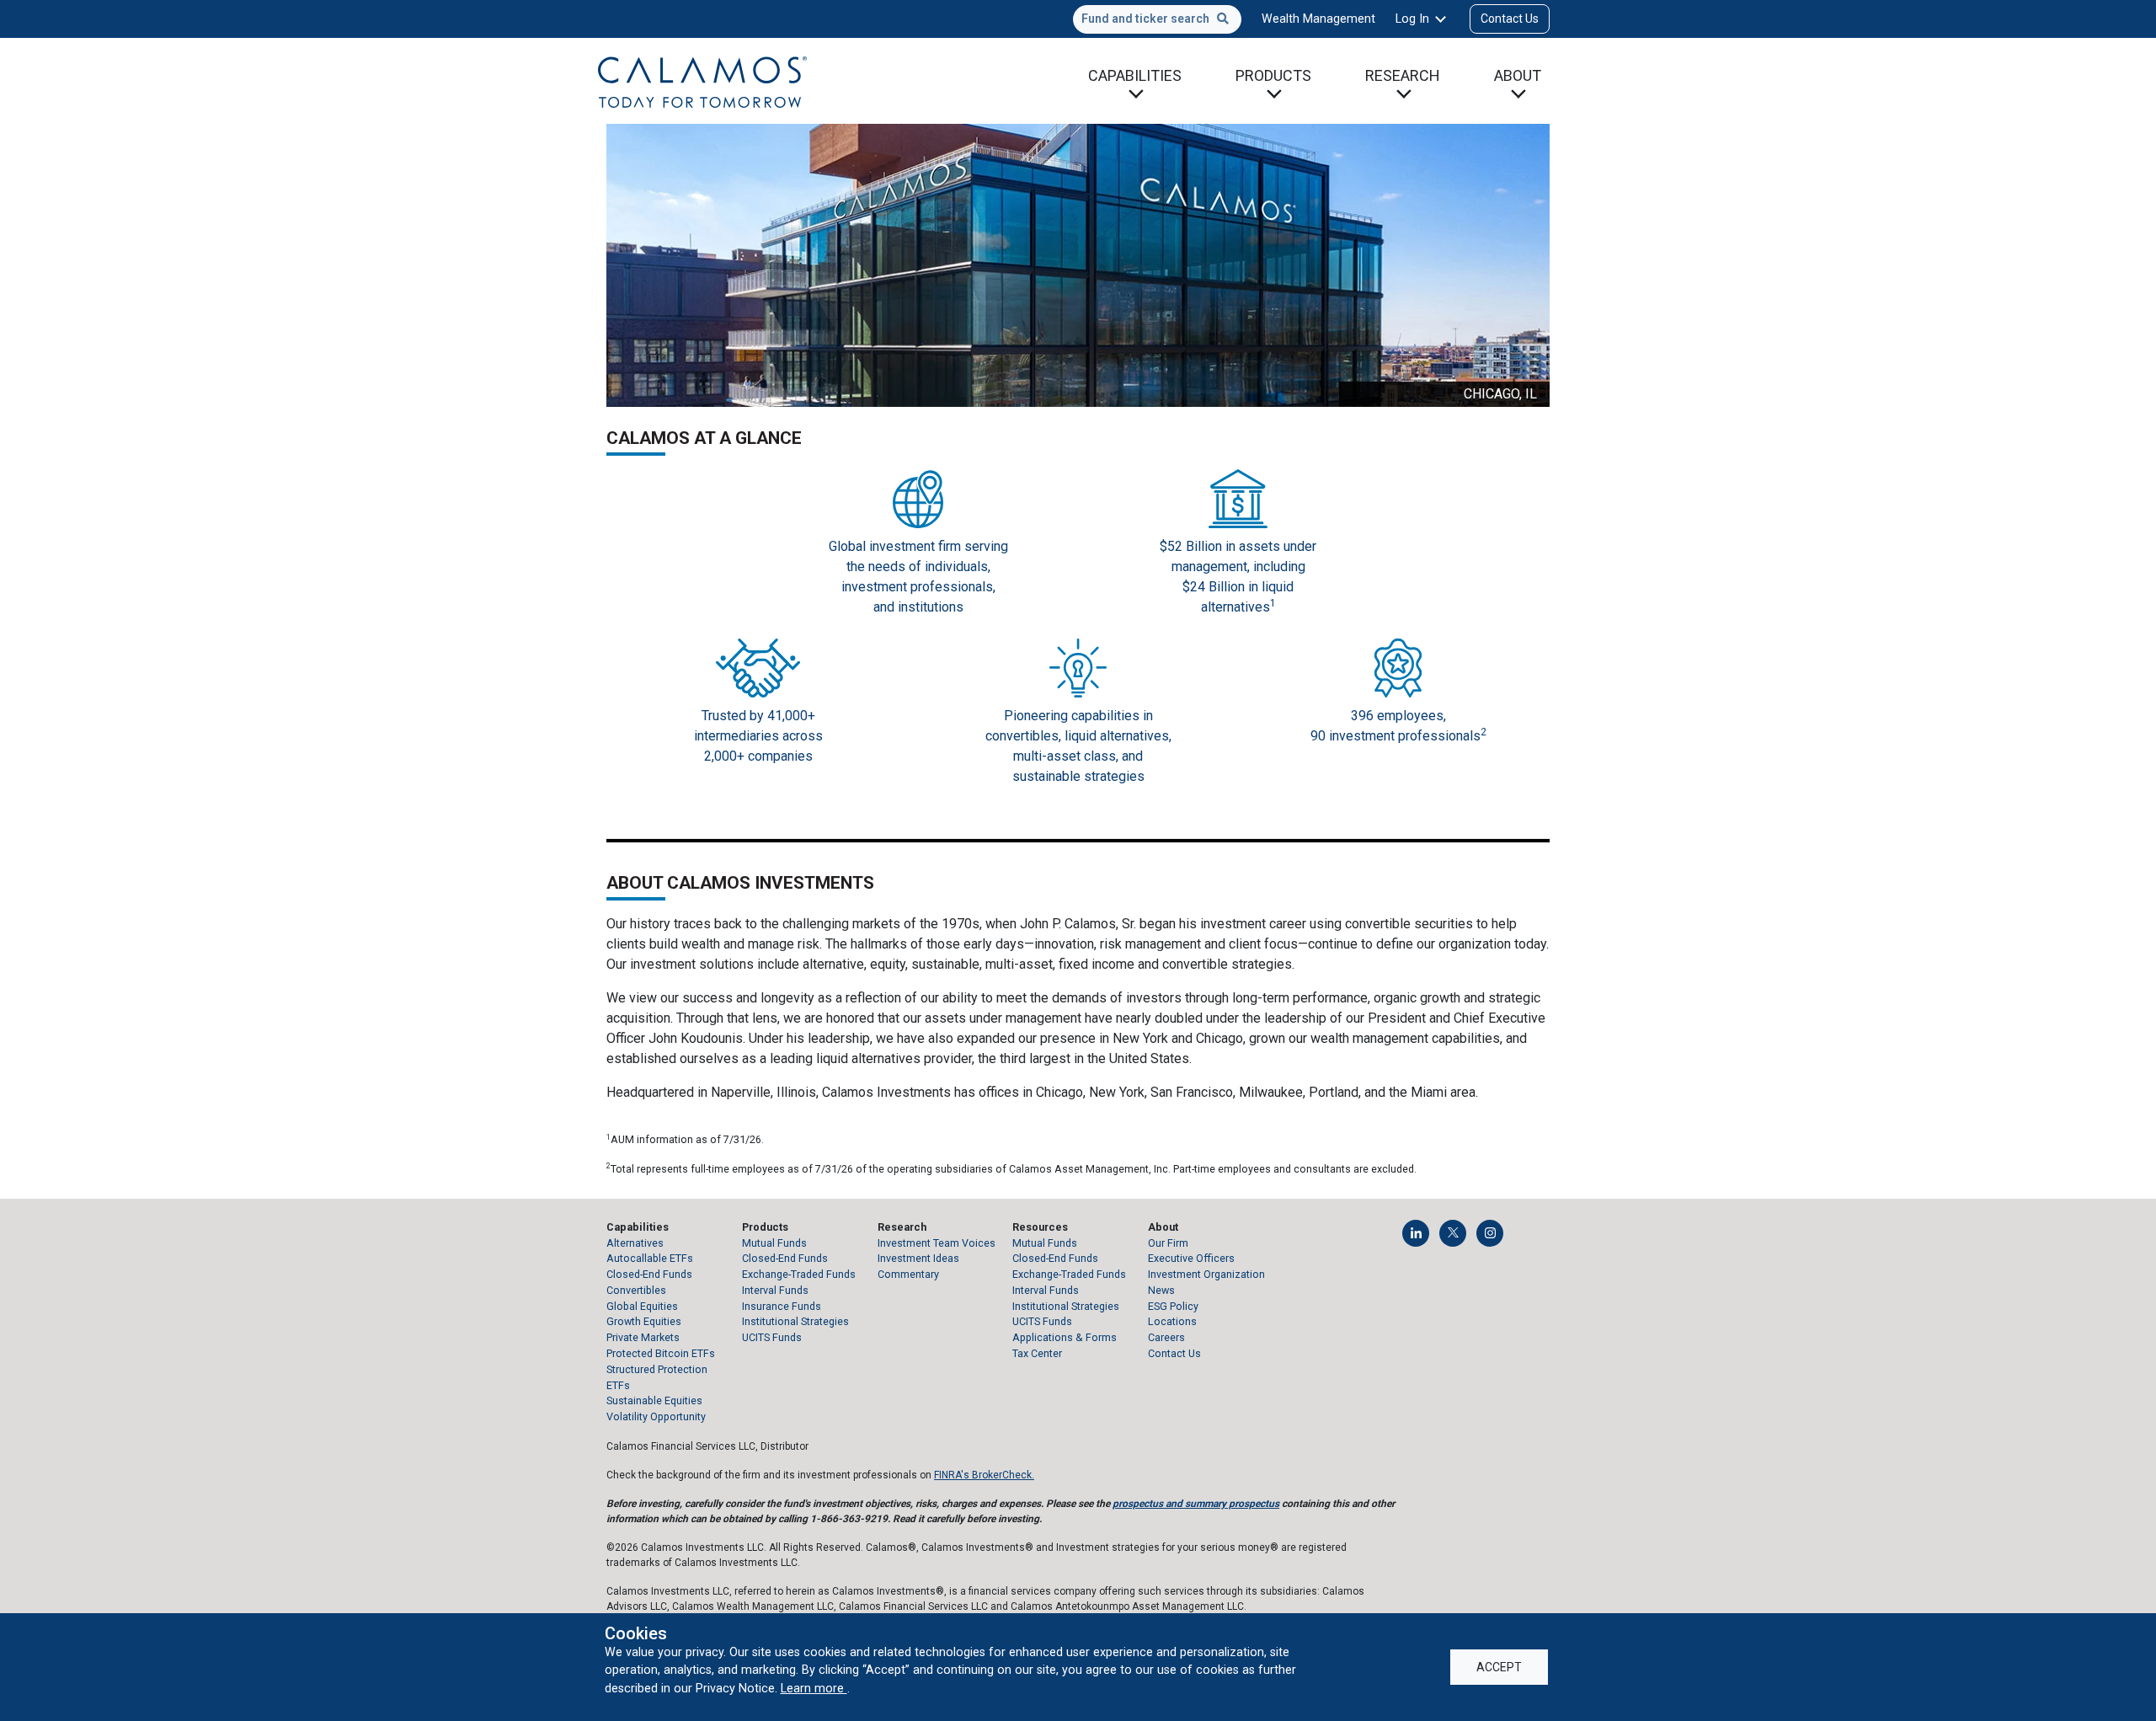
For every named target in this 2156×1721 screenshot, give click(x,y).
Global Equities (642, 1306)
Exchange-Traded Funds (799, 1274)
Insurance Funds (782, 1306)
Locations (1172, 1321)
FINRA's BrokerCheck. (984, 1475)
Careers (1166, 1337)
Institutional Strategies (795, 1321)
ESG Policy (1173, 1306)
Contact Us (1510, 19)
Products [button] (1273, 75)
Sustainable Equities (654, 1400)
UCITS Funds (772, 1337)
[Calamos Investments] (702, 81)
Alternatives (635, 1243)
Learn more (814, 1688)
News (1161, 1290)
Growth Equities (644, 1321)
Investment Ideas (918, 1258)
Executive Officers (1191, 1258)
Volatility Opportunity (656, 1416)
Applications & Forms (1065, 1337)
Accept (1499, 1667)
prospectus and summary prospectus (1196, 1504)
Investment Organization (1206, 1274)
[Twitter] (1453, 1233)
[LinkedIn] (1416, 1233)
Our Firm (1168, 1243)
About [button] (1518, 75)
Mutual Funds (774, 1243)
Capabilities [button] (1135, 75)
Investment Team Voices (937, 1243)
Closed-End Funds (649, 1274)
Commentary (908, 1274)
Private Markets (643, 1337)
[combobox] (1157, 19)
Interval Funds (775, 1290)
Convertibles (636, 1290)
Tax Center (1037, 1353)
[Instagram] (1490, 1233)
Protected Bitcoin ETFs (661, 1353)
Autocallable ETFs (650, 1258)
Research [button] (1403, 75)
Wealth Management (1318, 19)
